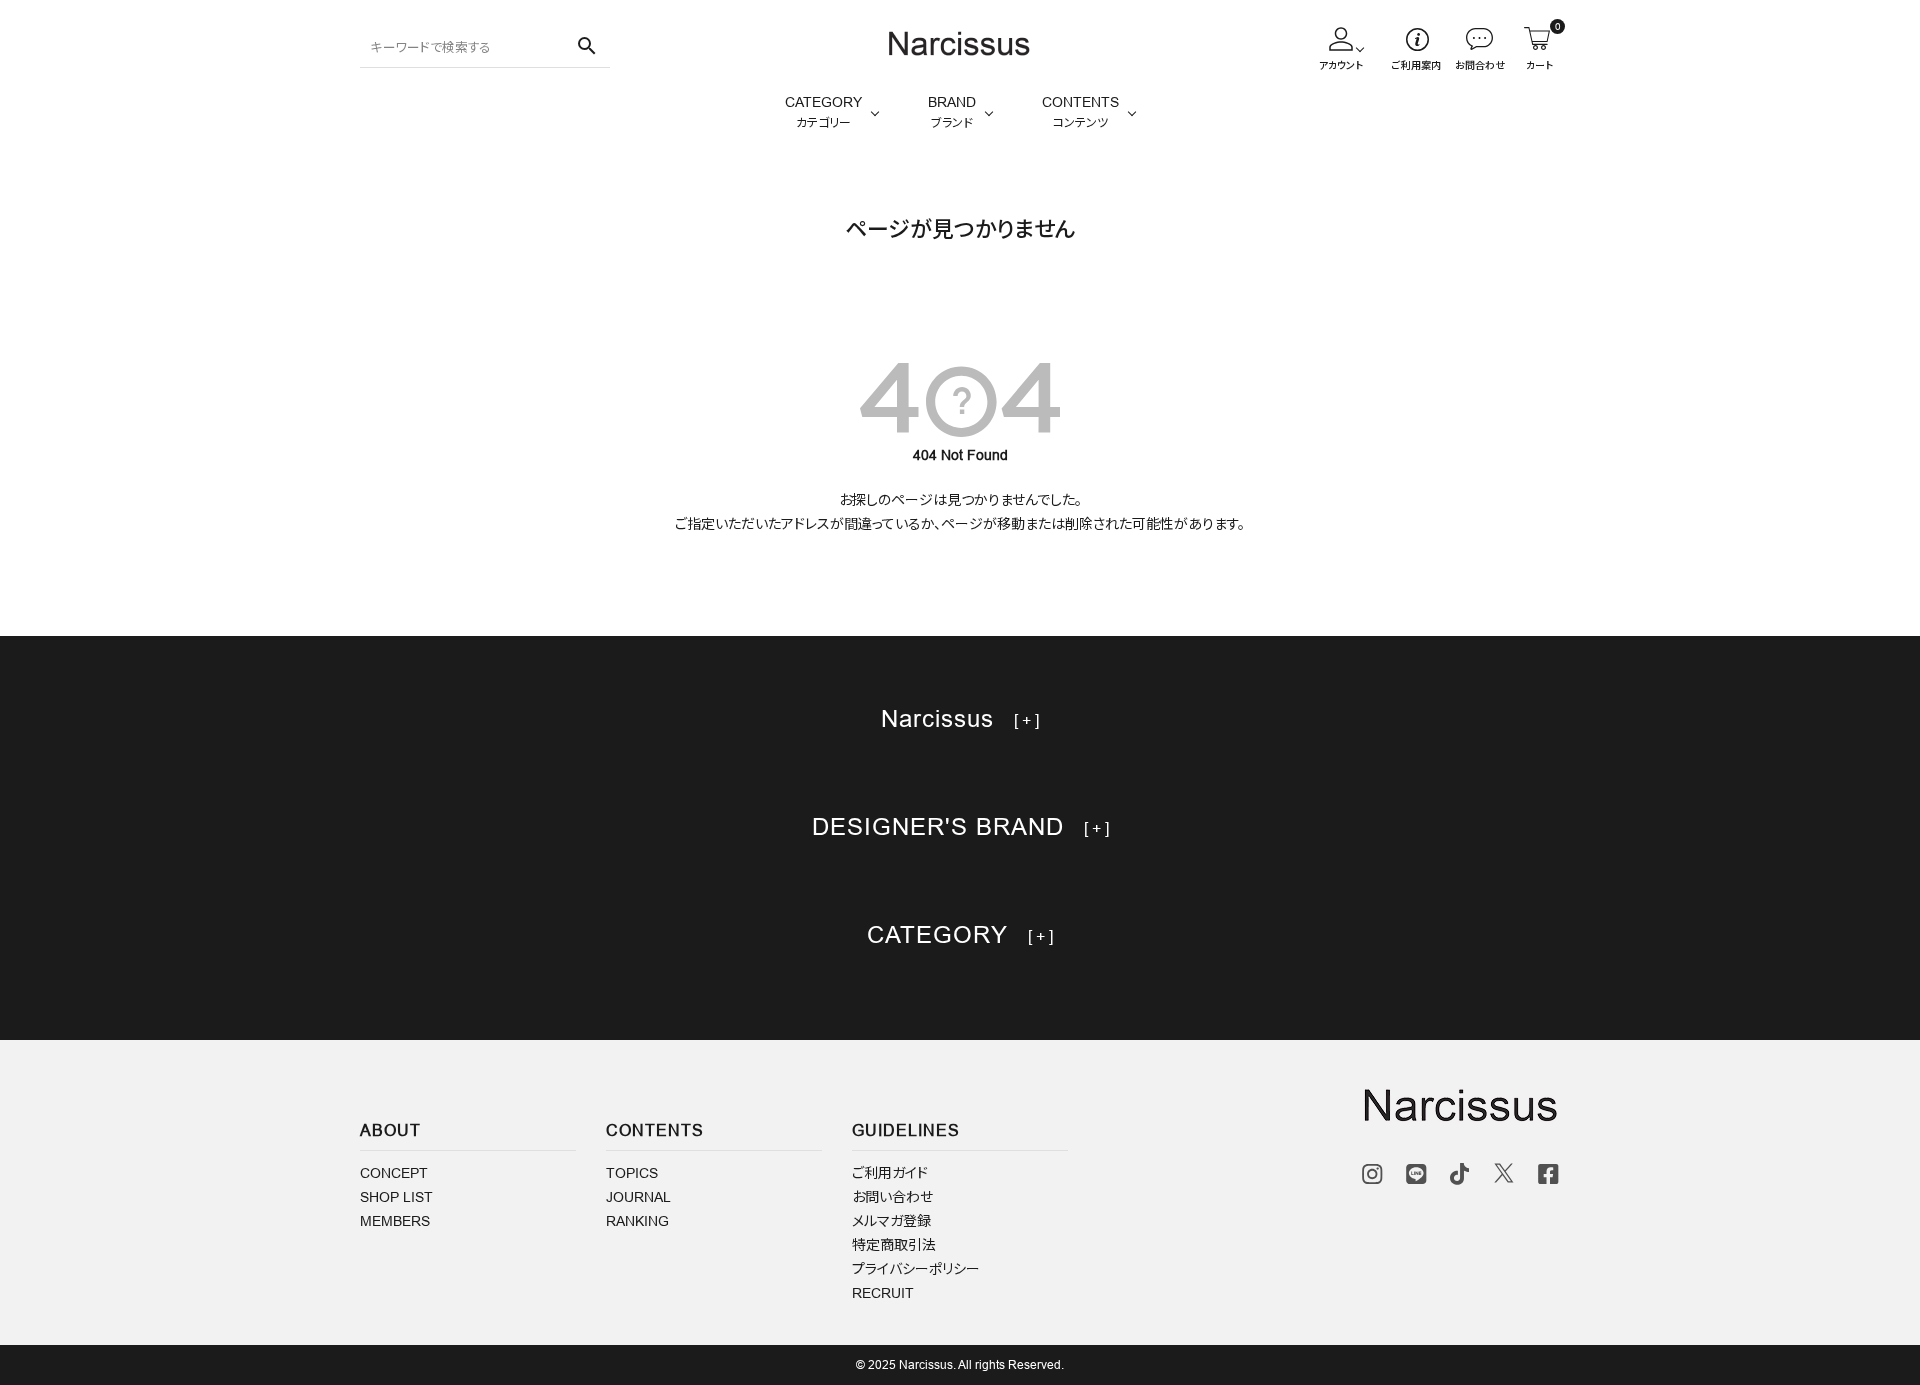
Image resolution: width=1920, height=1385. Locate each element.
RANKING (637, 1221)
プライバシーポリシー (916, 1269)
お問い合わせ (892, 1197)
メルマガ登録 (891, 1221)
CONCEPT (394, 1173)
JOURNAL (638, 1197)
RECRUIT (883, 1293)
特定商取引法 (894, 1245)
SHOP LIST (396, 1197)
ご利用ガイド (890, 1173)
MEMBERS (395, 1221)
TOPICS (632, 1173)
